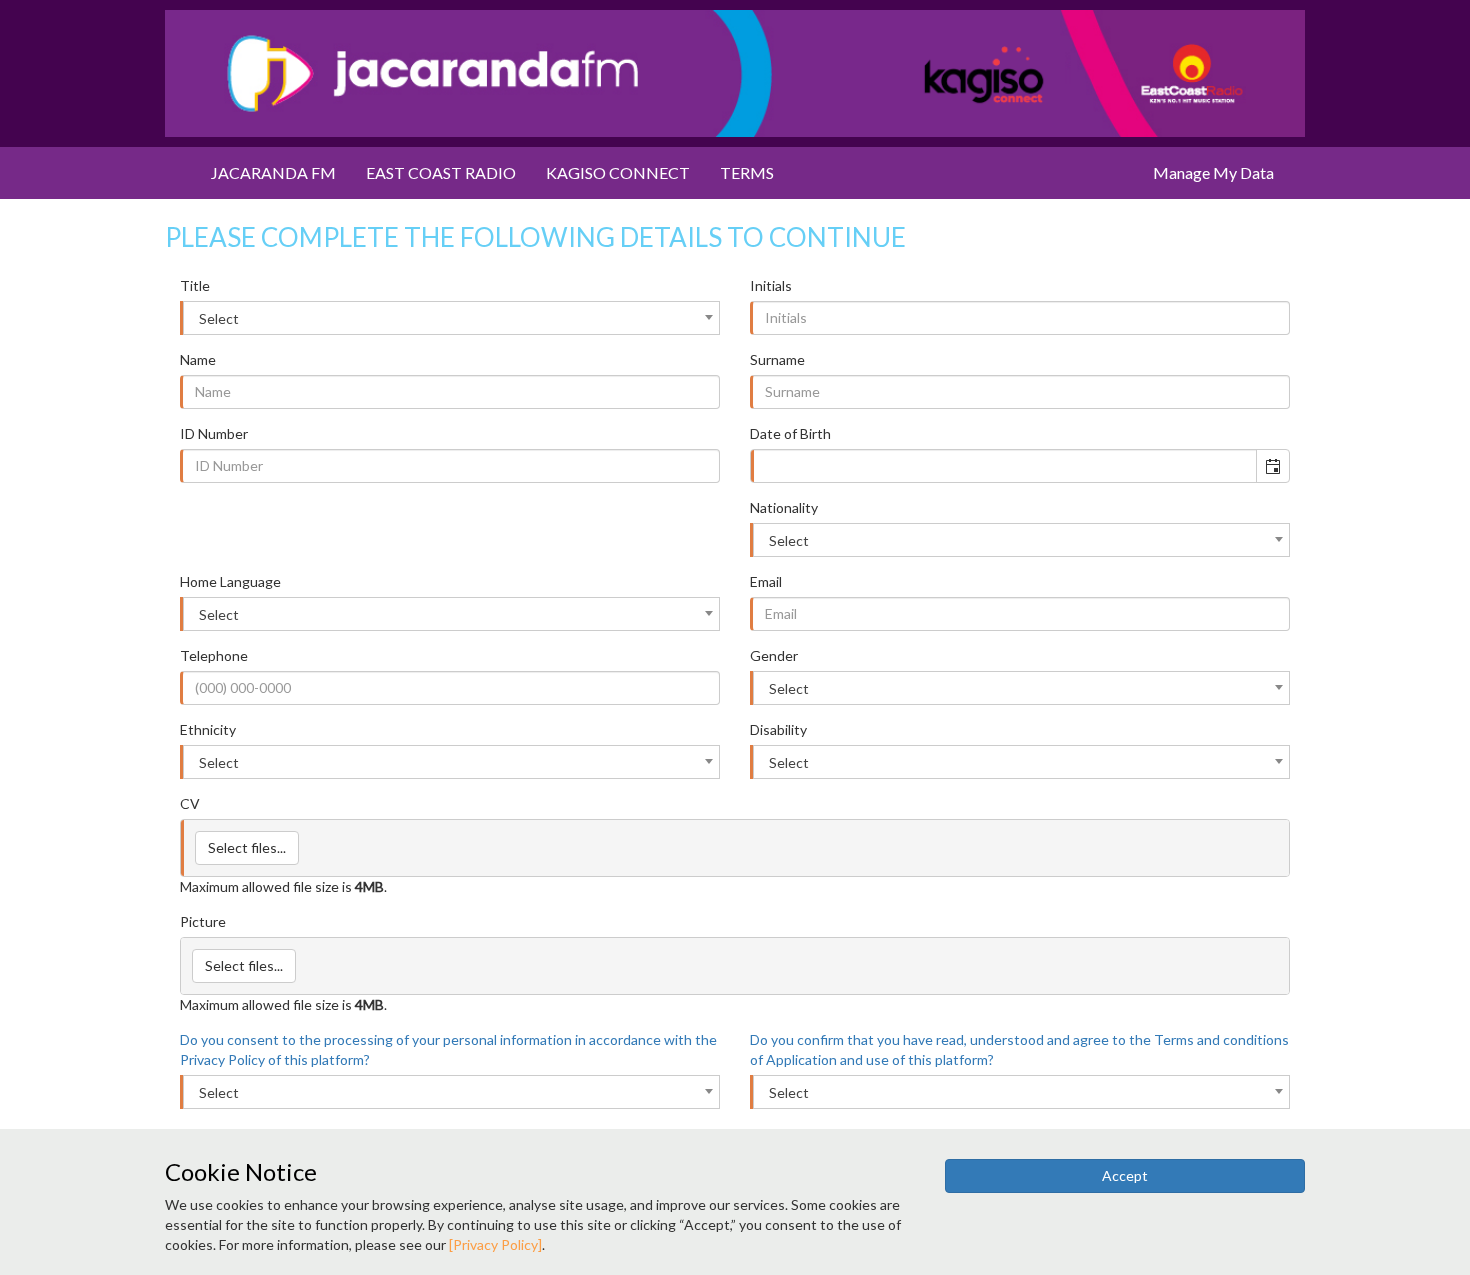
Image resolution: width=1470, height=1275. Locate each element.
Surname (777, 359)
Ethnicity (208, 729)
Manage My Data (1213, 172)
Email (766, 581)
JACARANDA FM (273, 172)
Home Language (230, 581)
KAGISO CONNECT (618, 172)
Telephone (214, 655)
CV (190, 803)
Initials (771, 285)
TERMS (747, 172)
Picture (203, 921)
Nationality (784, 507)
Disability (778, 729)
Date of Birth (790, 433)
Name (198, 359)
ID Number (214, 433)
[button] (1272, 466)
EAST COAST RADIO (441, 172)
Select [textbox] (219, 318)
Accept (1125, 1175)
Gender (774, 655)
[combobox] (451, 318)
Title (195, 285)
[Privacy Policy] (495, 1244)
